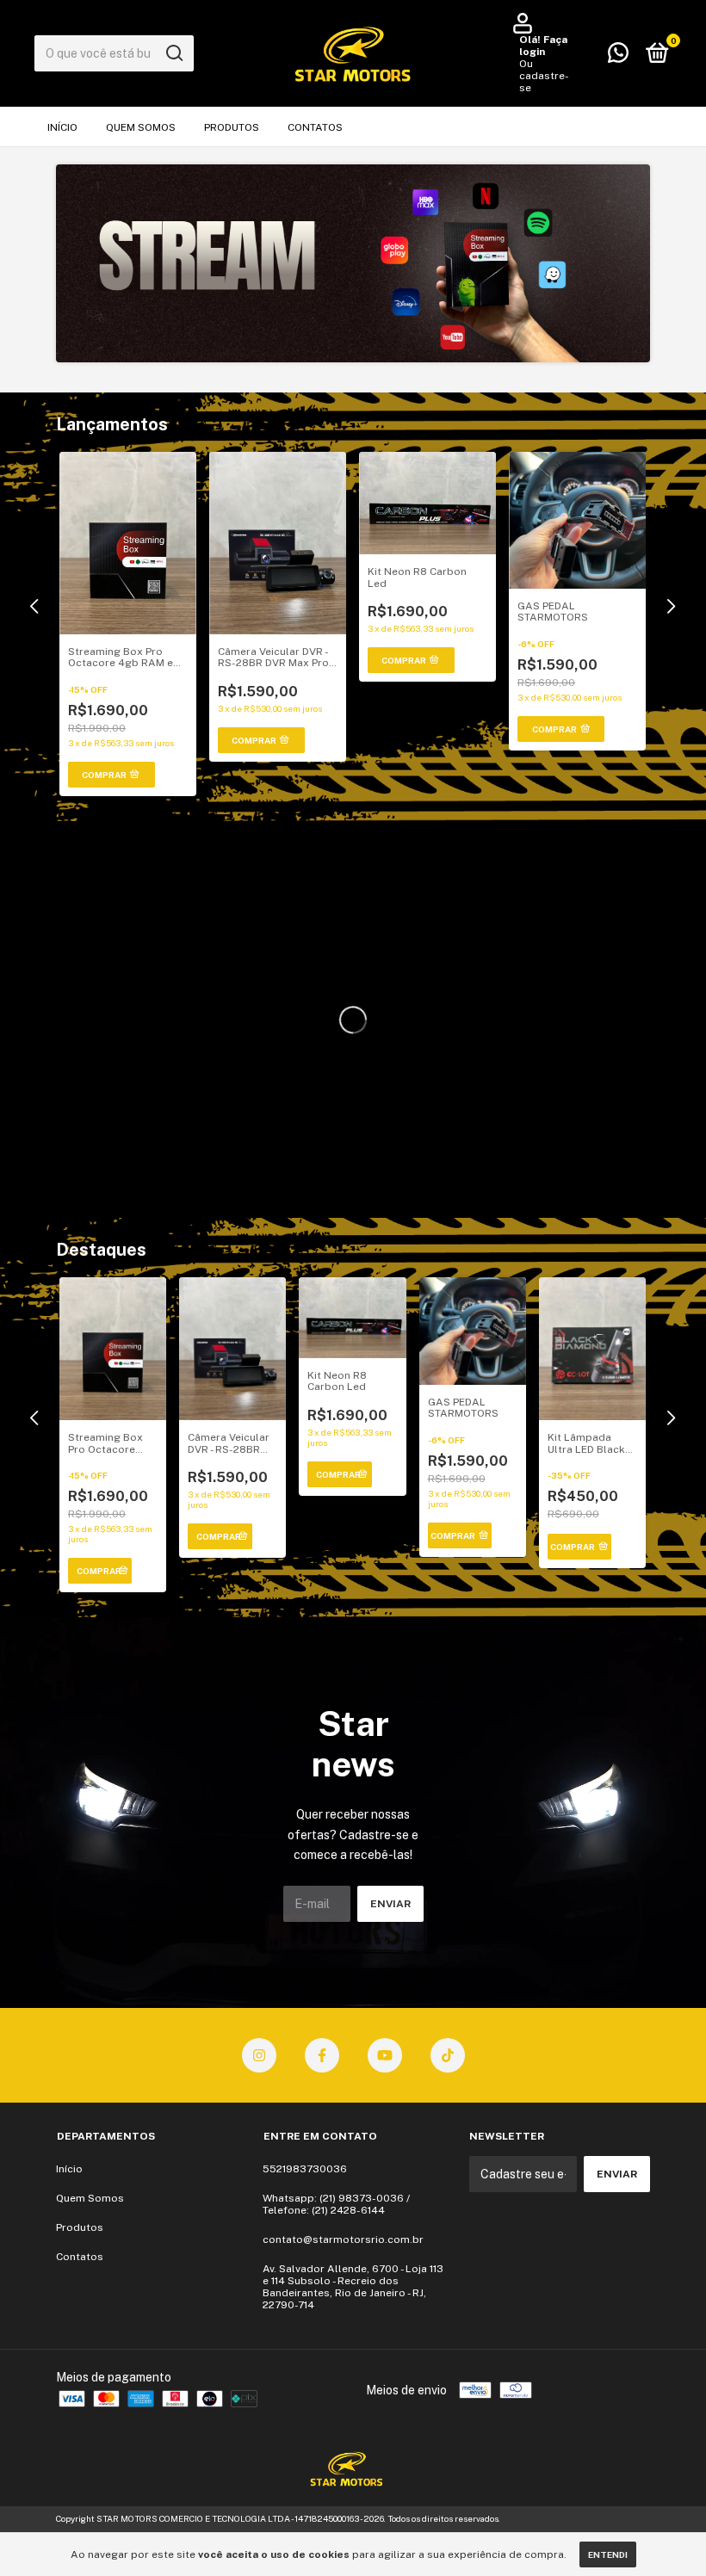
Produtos (232, 127)
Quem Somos (141, 127)
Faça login (543, 46)
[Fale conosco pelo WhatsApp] (618, 57)
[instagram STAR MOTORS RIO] (259, 2055)
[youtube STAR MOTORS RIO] (385, 2055)
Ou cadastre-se (544, 76)
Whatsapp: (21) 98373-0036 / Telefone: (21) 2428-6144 (336, 2204)
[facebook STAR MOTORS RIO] (322, 2055)
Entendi (608, 2554)
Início (62, 127)
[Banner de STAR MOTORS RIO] (353, 263)
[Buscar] (173, 53)
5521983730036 (305, 2169)
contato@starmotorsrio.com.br (343, 2239)
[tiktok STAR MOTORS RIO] (448, 2055)
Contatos (315, 127)
